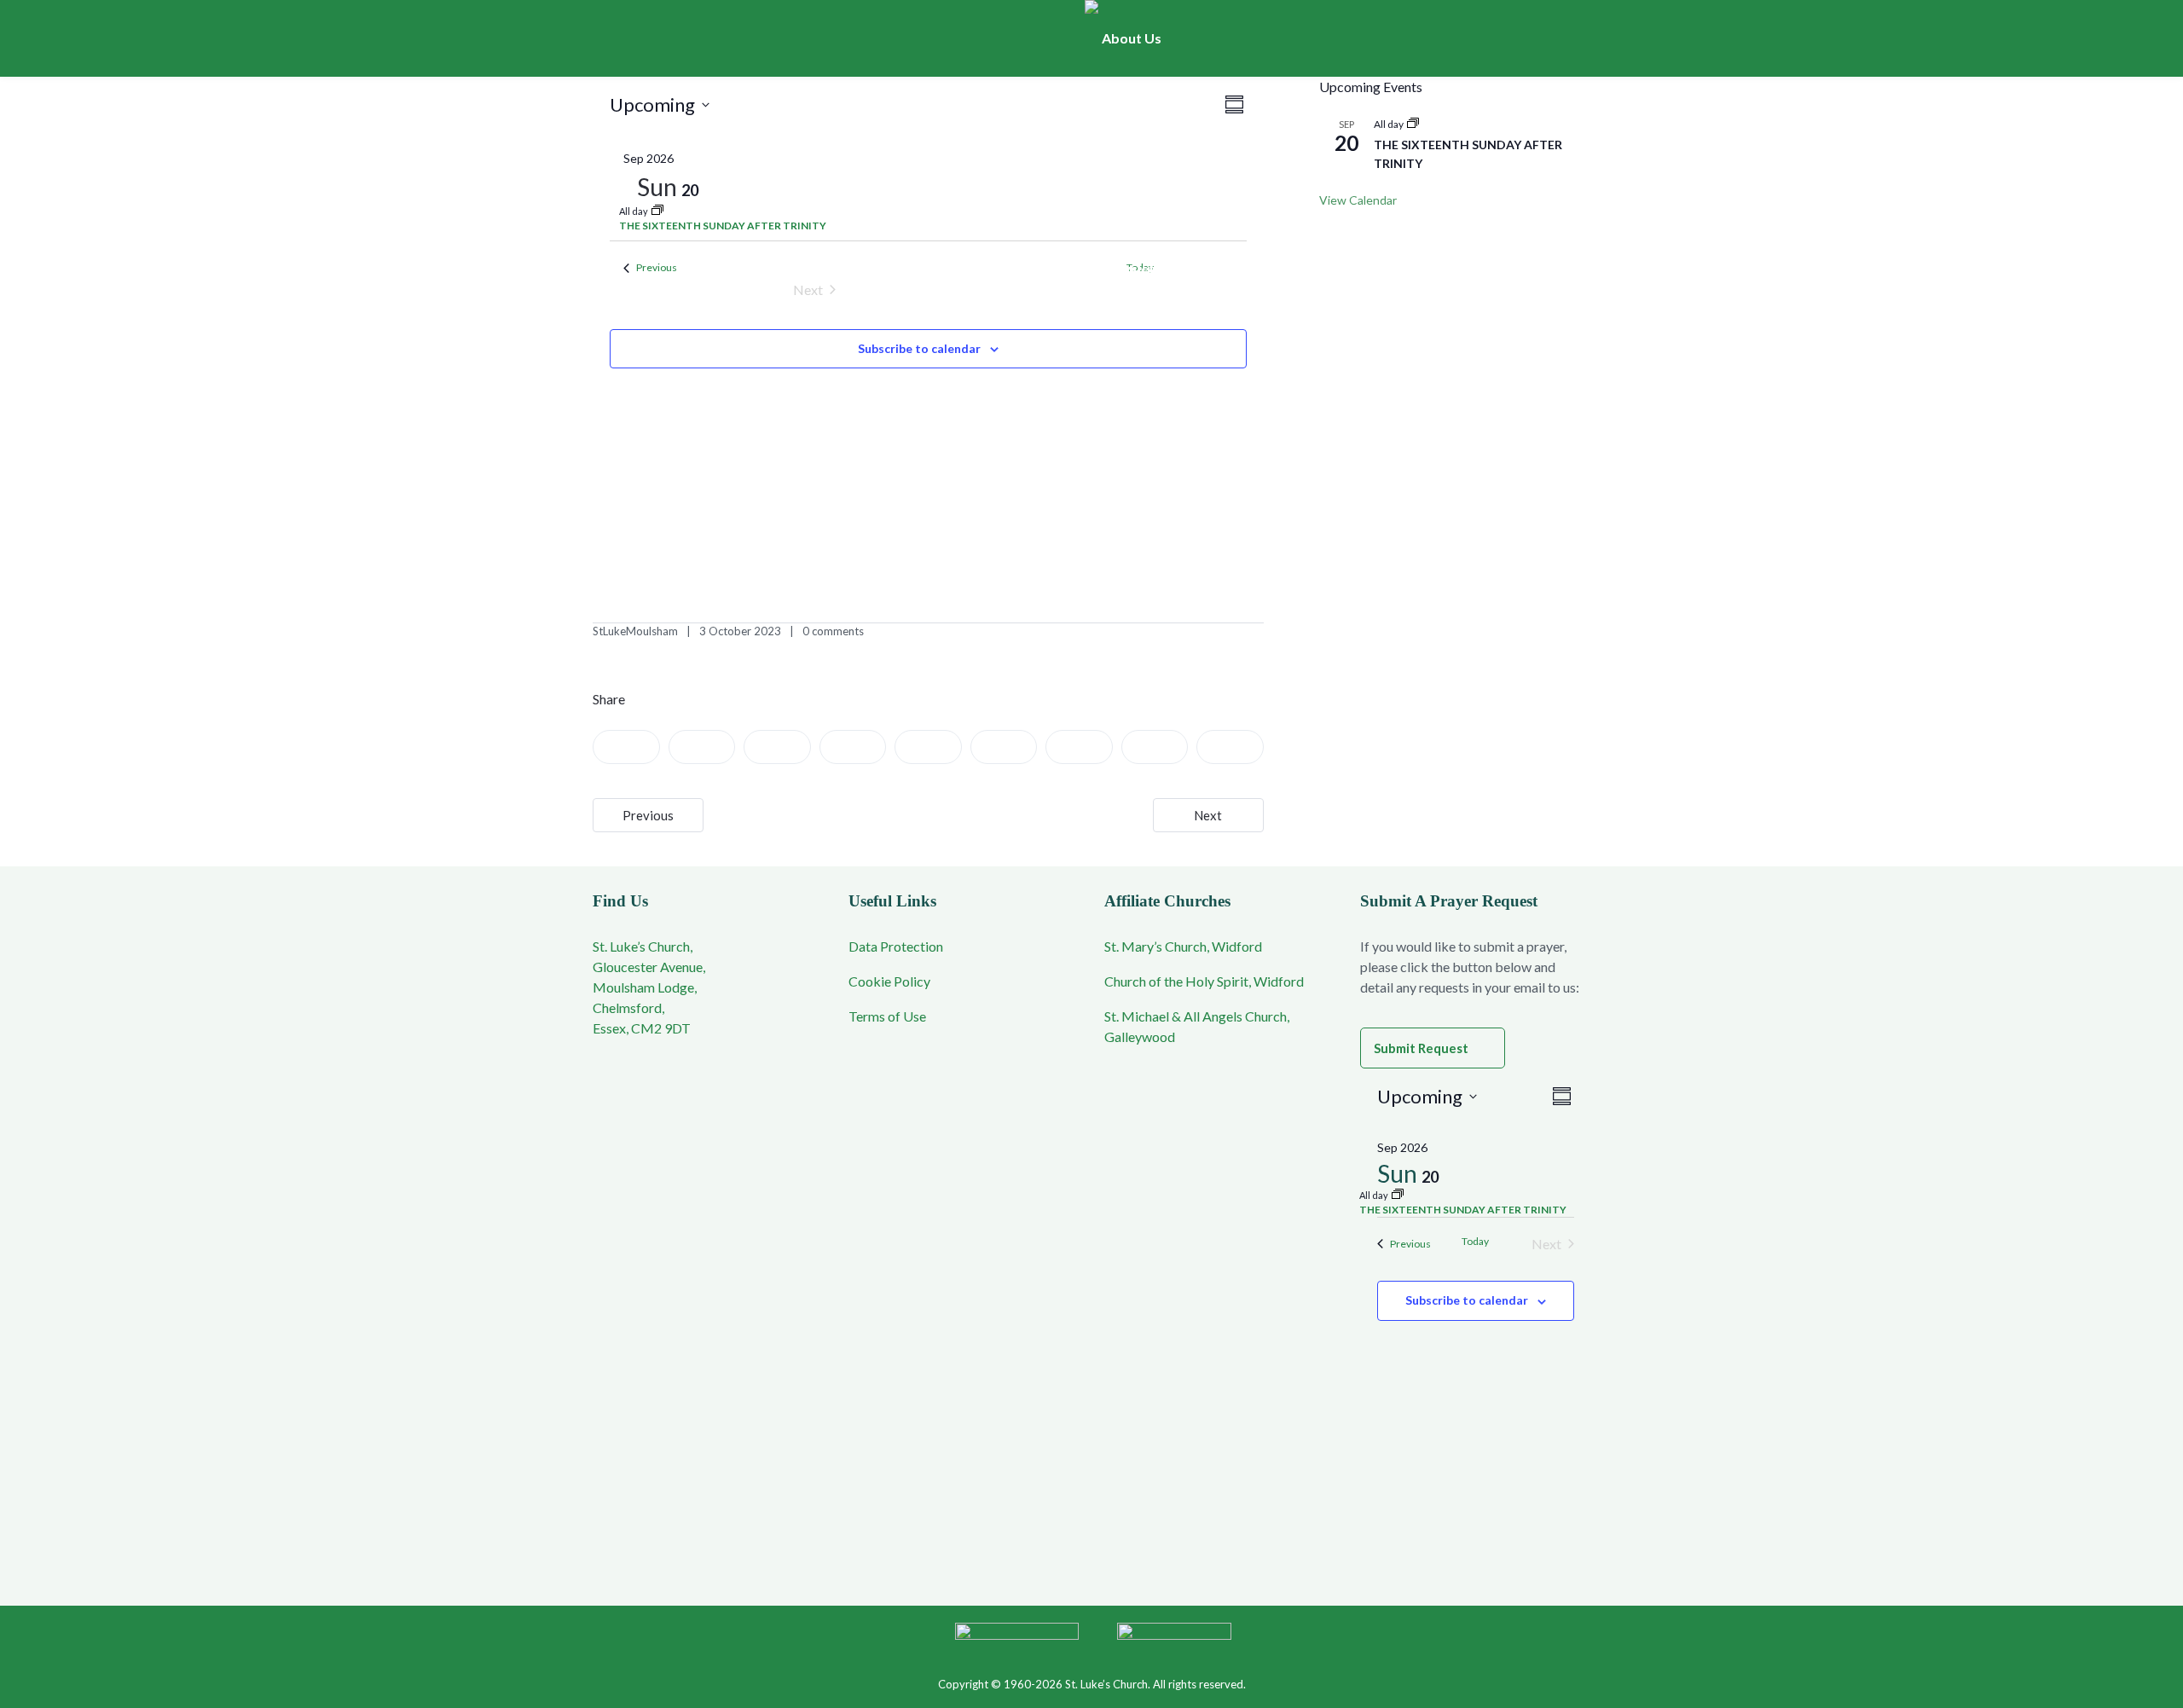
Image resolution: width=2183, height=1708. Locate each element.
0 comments (833, 631)
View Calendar (1358, 200)
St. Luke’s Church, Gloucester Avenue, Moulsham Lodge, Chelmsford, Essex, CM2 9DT (649, 987)
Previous (648, 815)
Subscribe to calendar (919, 348)
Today (1475, 1241)
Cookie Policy (889, 981)
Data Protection (896, 946)
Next (1208, 815)
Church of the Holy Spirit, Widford (1204, 981)
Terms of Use (887, 1016)
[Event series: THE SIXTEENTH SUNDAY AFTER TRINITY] (657, 211)
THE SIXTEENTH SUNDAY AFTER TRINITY (723, 226)
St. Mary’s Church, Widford (1183, 946)
